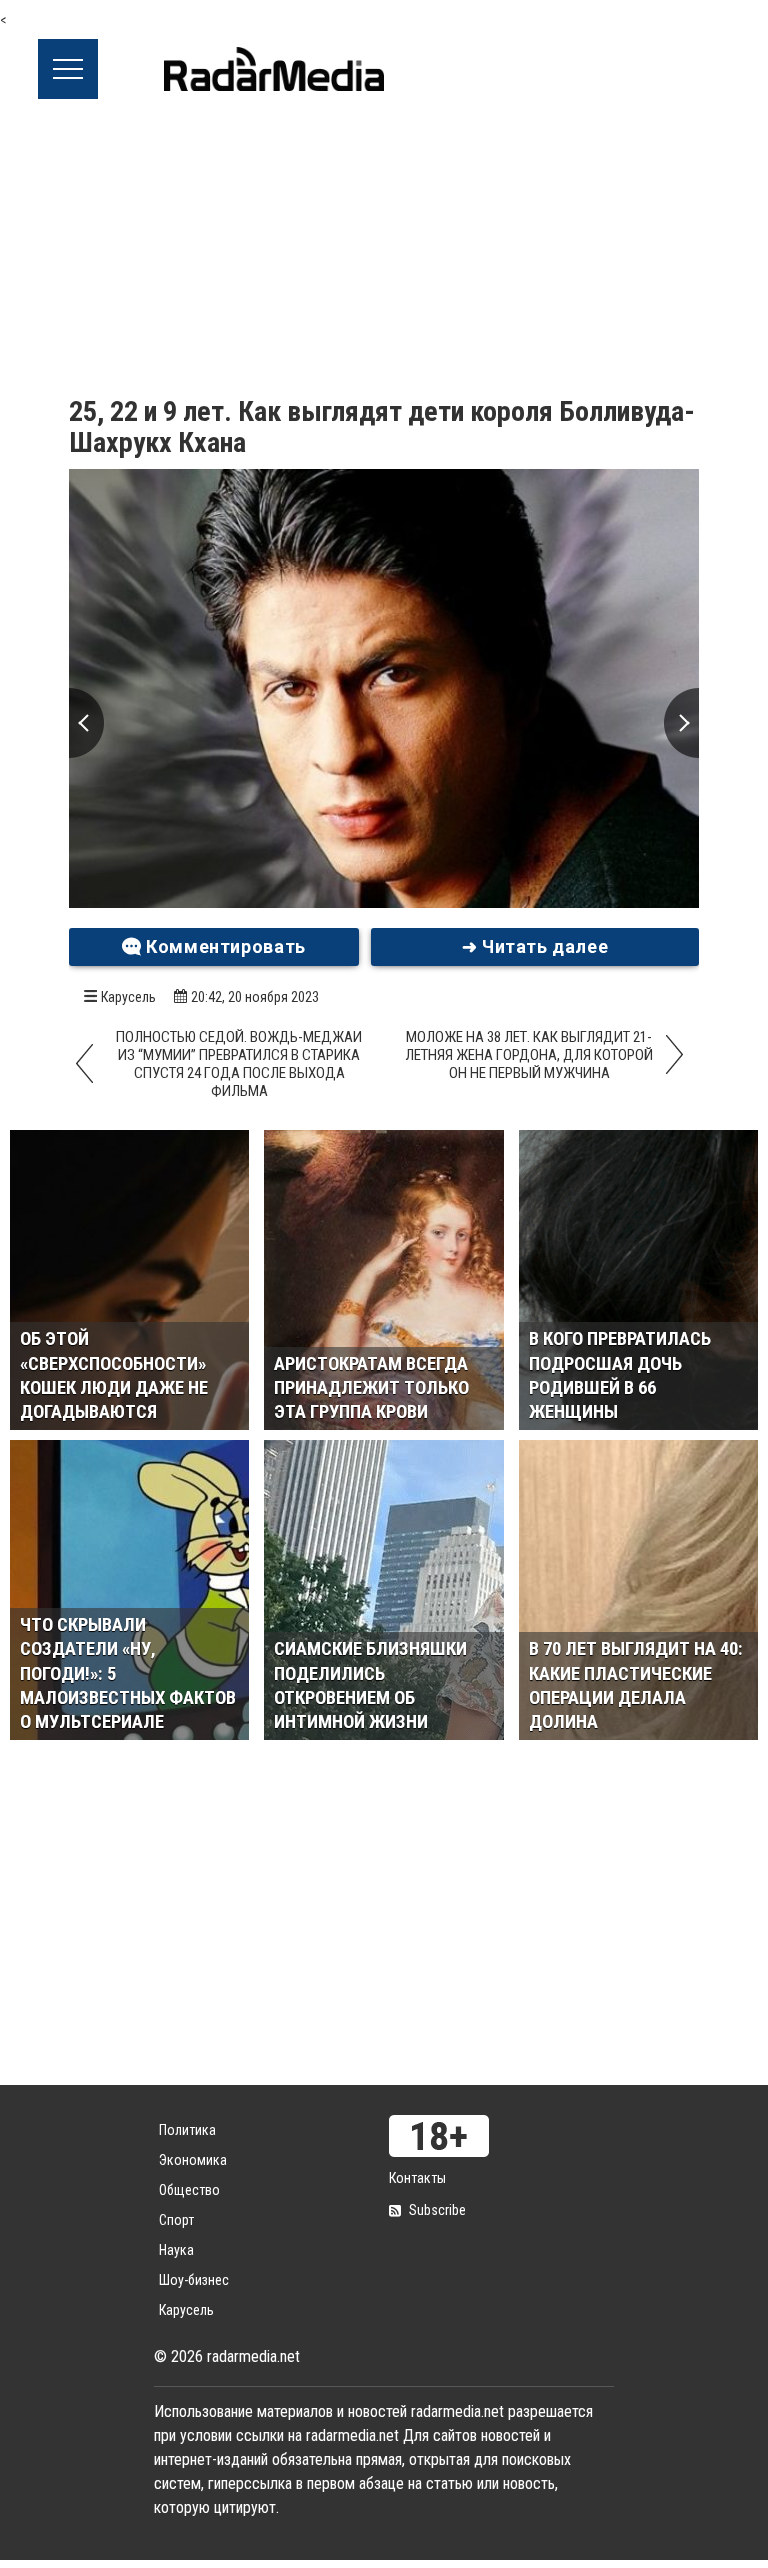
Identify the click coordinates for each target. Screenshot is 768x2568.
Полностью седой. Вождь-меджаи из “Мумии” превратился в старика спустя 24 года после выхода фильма (239, 1064)
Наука (176, 2250)
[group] (384, 688)
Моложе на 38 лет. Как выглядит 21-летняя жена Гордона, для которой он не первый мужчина (529, 1055)
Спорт (176, 2220)
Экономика (193, 2160)
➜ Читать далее (535, 946)
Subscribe (437, 2210)
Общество (189, 2190)
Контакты (417, 2178)
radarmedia (274, 69)
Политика (187, 2130)
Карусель (128, 997)
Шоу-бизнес (194, 2280)
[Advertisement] (384, 249)
